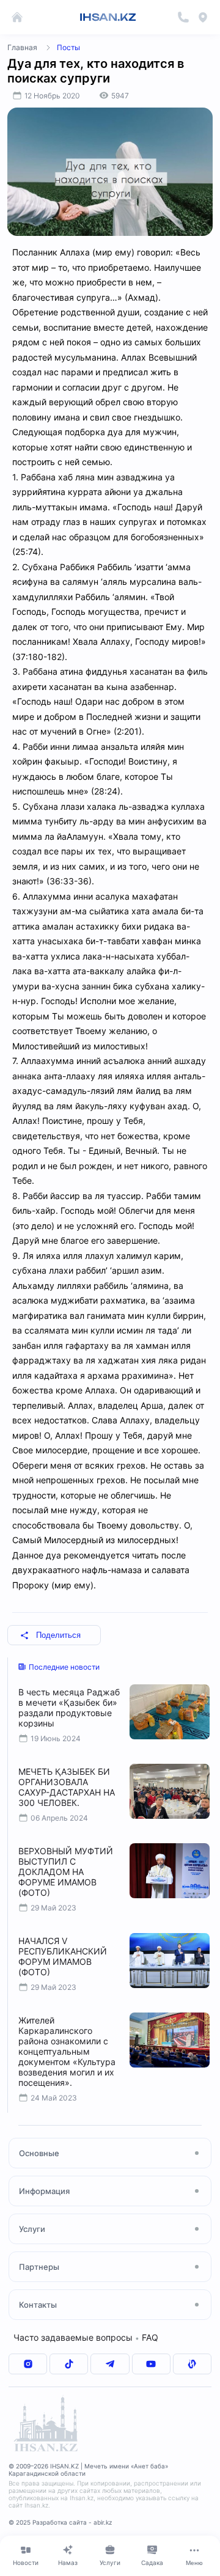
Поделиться (58, 1635)
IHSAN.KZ (108, 17)
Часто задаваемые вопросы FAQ (86, 2337)
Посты (68, 47)
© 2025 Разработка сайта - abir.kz (60, 2522)
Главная (22, 47)
